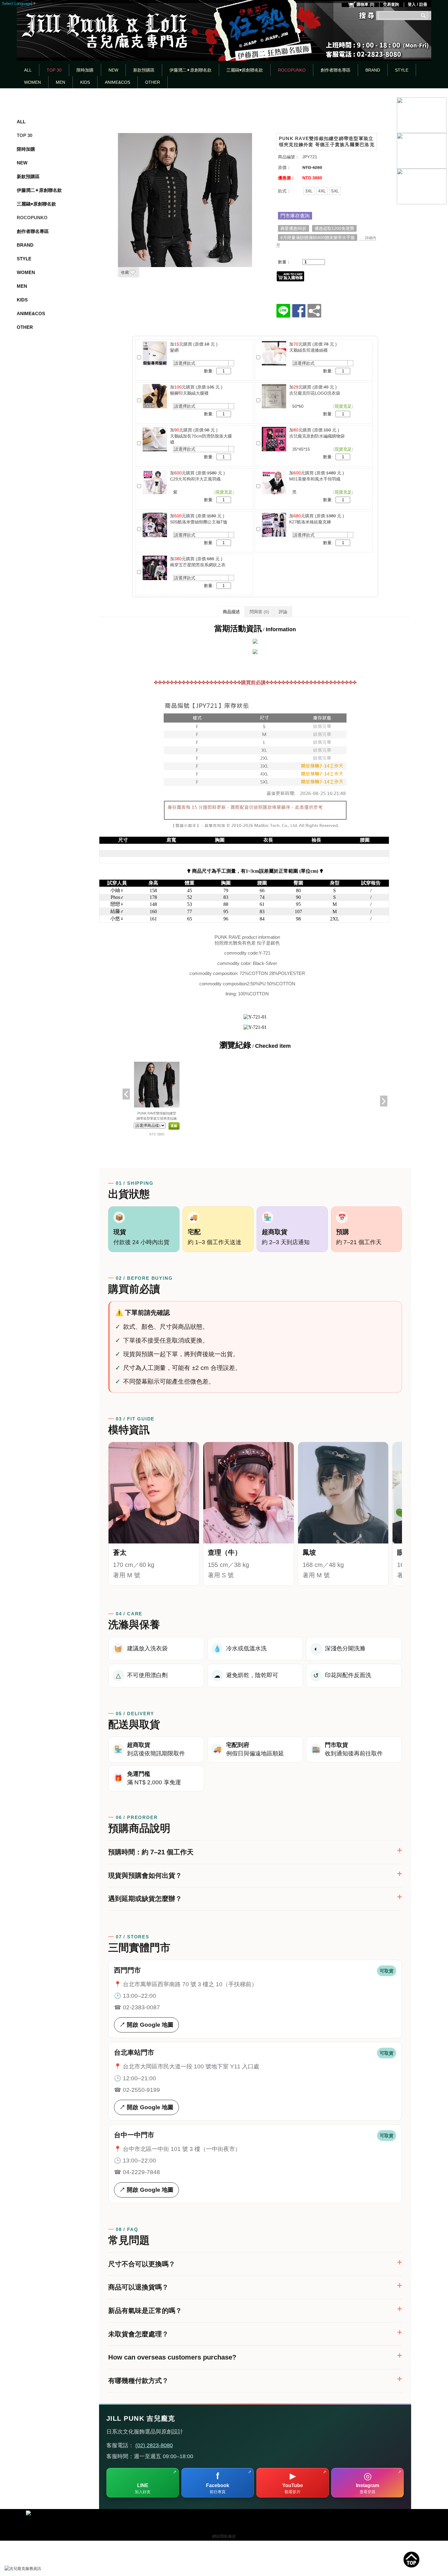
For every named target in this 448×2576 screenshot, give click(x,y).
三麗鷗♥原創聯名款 (245, 70)
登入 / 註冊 (418, 4)
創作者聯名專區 (336, 70)
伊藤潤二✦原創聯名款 (190, 70)
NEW (113, 70)
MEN (60, 82)
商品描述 (231, 612)
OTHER (153, 82)
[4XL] (322, 191)
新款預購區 (144, 70)
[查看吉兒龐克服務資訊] (32, 2569)
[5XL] (335, 191)
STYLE (402, 70)
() (365, 4)
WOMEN (32, 82)
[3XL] (309, 191)
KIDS (85, 82)
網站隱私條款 (224, 2536)
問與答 (259, 612)
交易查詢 (391, 4)
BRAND (373, 70)
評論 (283, 612)
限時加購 (85, 70)
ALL (28, 70)
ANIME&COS (117, 82)
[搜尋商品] (424, 15)
